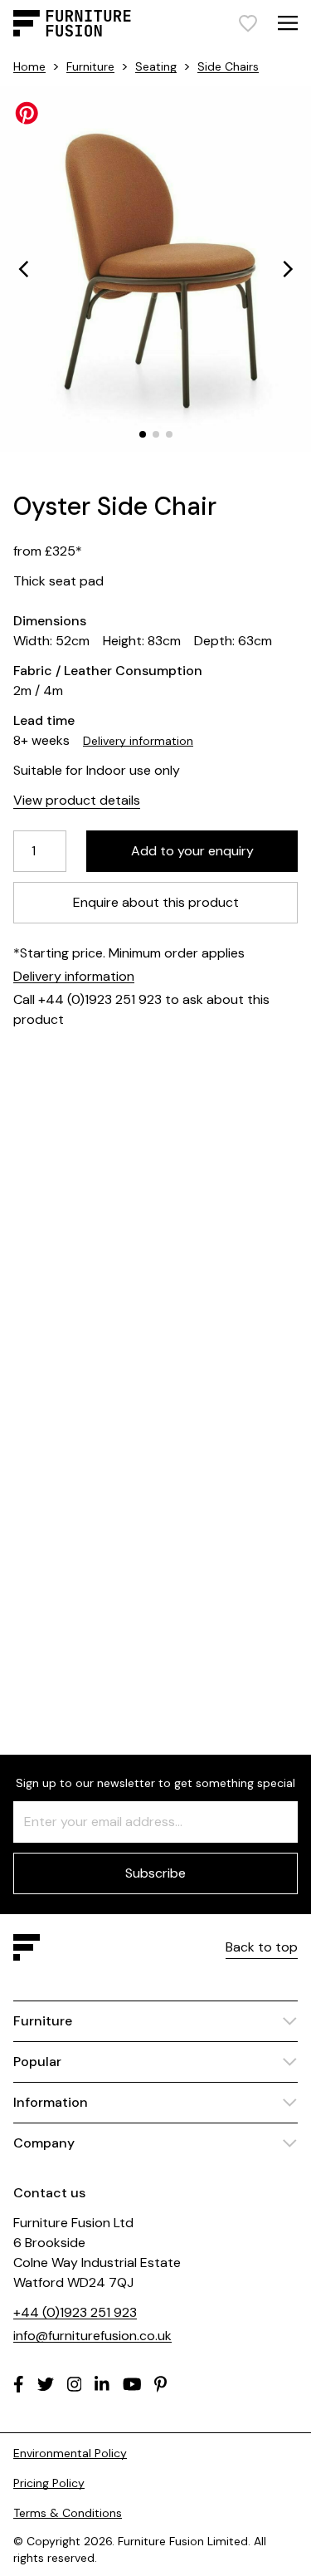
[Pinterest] (160, 2384)
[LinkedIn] (102, 2384)
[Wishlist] (248, 23)
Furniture (90, 66)
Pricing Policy (49, 2483)
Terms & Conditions (68, 2513)
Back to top (262, 1947)
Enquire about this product (156, 902)
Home (29, 66)
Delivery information (138, 741)
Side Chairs (228, 66)
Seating (156, 66)
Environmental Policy (70, 2453)
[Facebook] (19, 2384)
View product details (77, 800)
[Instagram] (75, 2384)
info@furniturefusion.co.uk (92, 2336)
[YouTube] (132, 2384)
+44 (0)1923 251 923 (75, 2312)
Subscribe (155, 1873)
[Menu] (288, 23)
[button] (23, 269)
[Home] (72, 23)
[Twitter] (46, 2384)
